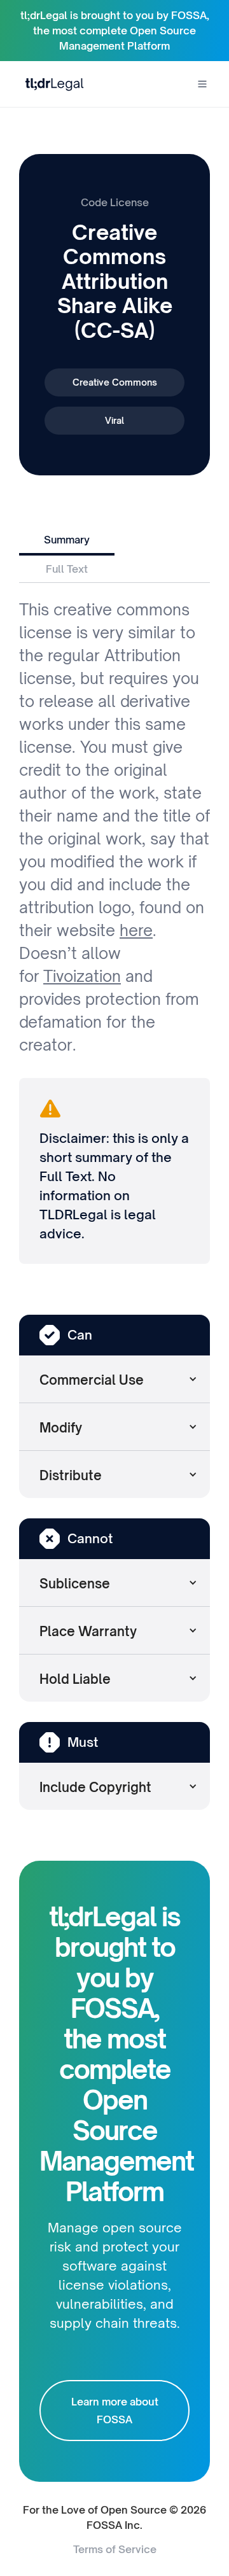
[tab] (67, 541)
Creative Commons (115, 382)
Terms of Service (115, 2549)
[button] (202, 84)
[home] (52, 84)
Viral (114, 420)
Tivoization (82, 976)
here (136, 930)
